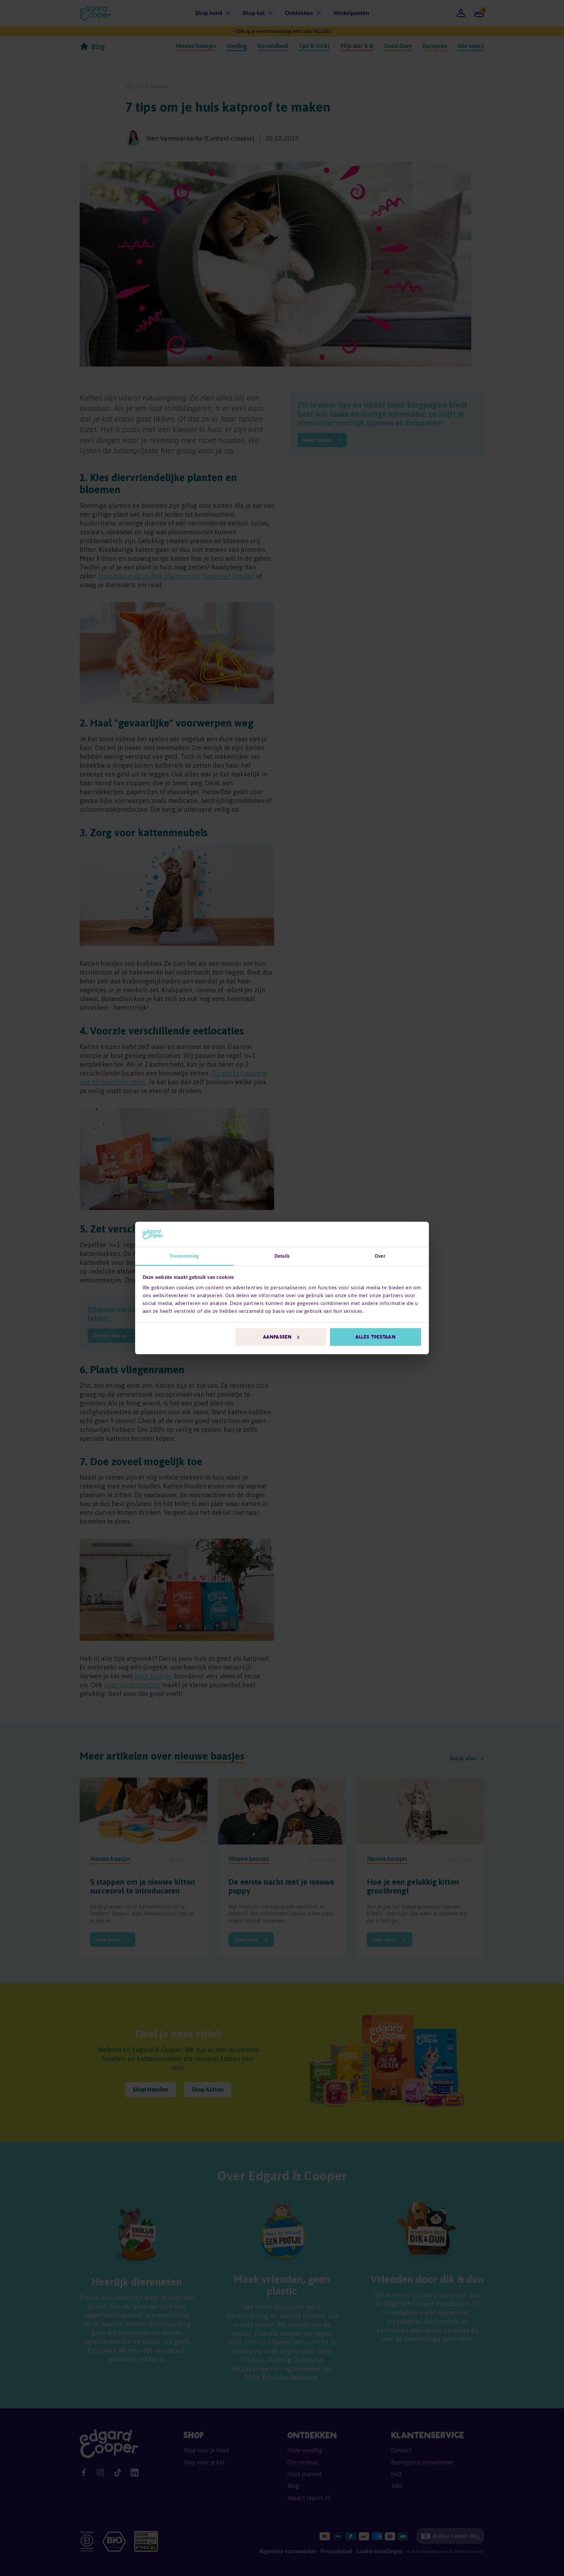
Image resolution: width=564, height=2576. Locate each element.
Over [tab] (380, 1256)
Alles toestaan (375, 1337)
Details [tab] (282, 1256)
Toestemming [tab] (184, 1256)
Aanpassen (277, 1337)
